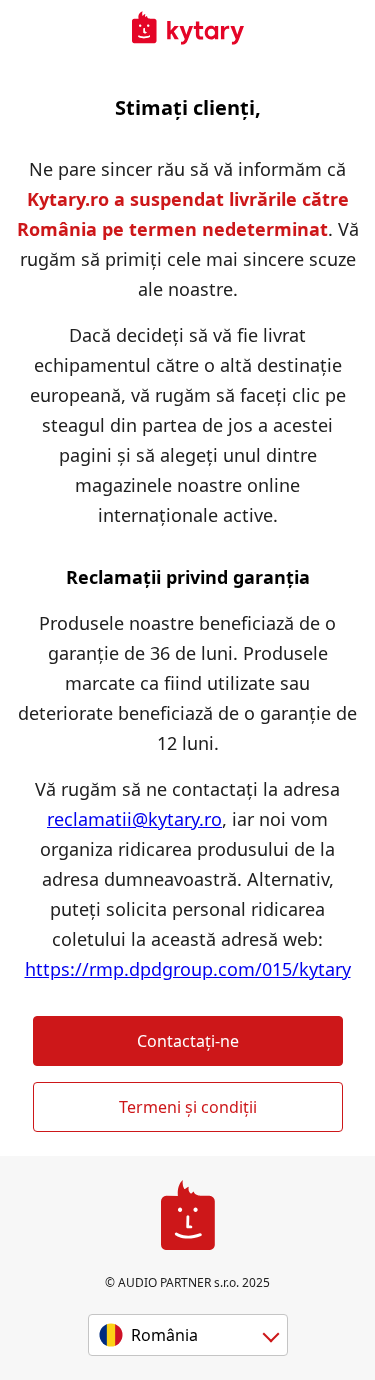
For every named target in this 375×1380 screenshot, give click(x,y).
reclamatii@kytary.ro (134, 819)
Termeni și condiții (188, 1107)
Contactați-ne (188, 1041)
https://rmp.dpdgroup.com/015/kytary (188, 969)
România (164, 1335)
